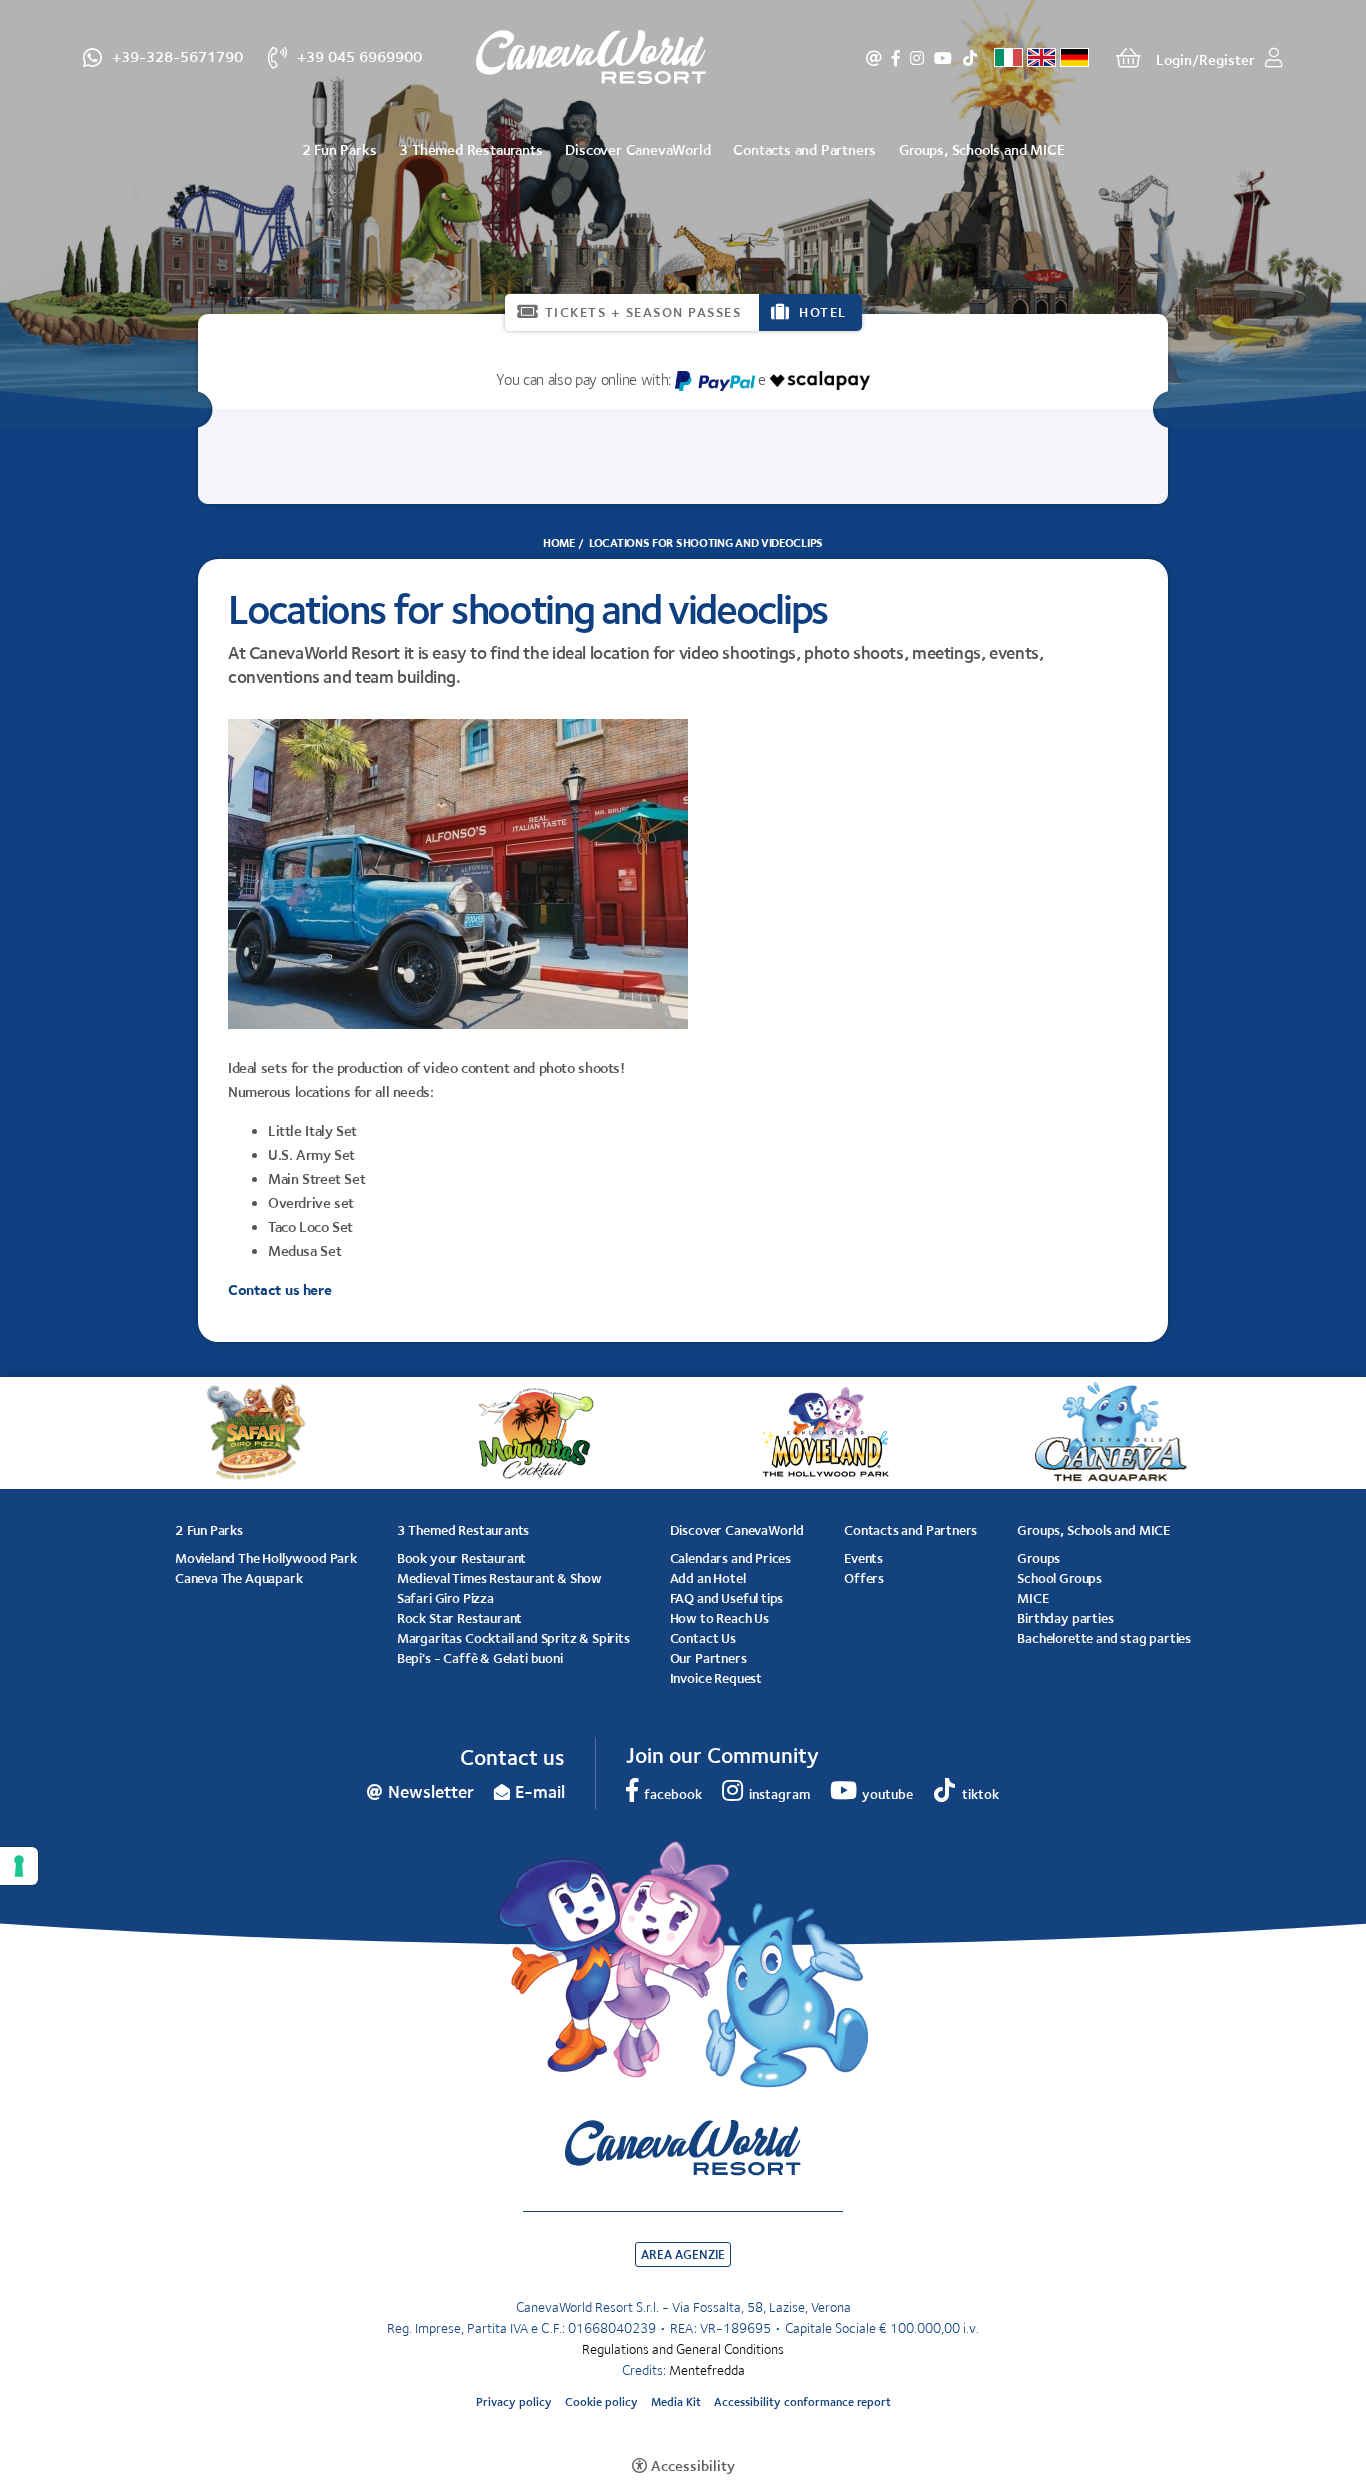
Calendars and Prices (730, 1558)
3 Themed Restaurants (470, 149)
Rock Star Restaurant (459, 1618)
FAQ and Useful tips (727, 1598)
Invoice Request (716, 1678)
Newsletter (874, 58)
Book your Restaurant (461, 1558)
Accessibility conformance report (802, 2402)
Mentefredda (707, 2370)
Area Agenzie (683, 2254)
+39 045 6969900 (359, 55)
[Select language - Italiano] (1008, 57)
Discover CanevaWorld (637, 149)
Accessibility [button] (693, 2465)
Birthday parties (1065, 1618)
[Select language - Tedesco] (1074, 57)
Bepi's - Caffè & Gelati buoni (480, 1658)
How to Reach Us (719, 1618)
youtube (943, 58)
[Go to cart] (1128, 58)
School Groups (1059, 1578)
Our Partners (708, 1658)
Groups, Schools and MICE (981, 149)
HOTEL (823, 312)
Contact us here (279, 1289)
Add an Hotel (708, 1578)
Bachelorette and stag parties (1104, 1638)
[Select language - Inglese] (1041, 57)
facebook (896, 58)
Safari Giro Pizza (445, 1598)
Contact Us (703, 1638)
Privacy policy (514, 2402)
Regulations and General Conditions (683, 2349)
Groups (1038, 1558)
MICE (1032, 1598)
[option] (683, 213)
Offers (864, 1578)
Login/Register (1205, 59)
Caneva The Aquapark (239, 1578)
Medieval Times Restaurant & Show (499, 1578)
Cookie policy (601, 2402)
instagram (917, 58)
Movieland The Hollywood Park (266, 1558)
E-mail (540, 1792)
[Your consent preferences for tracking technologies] (19, 1866)
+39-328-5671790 (177, 55)
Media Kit (676, 2402)
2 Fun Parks (339, 149)
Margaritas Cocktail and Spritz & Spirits (513, 1638)
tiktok (969, 58)
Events (863, 1558)
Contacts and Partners (804, 149)
